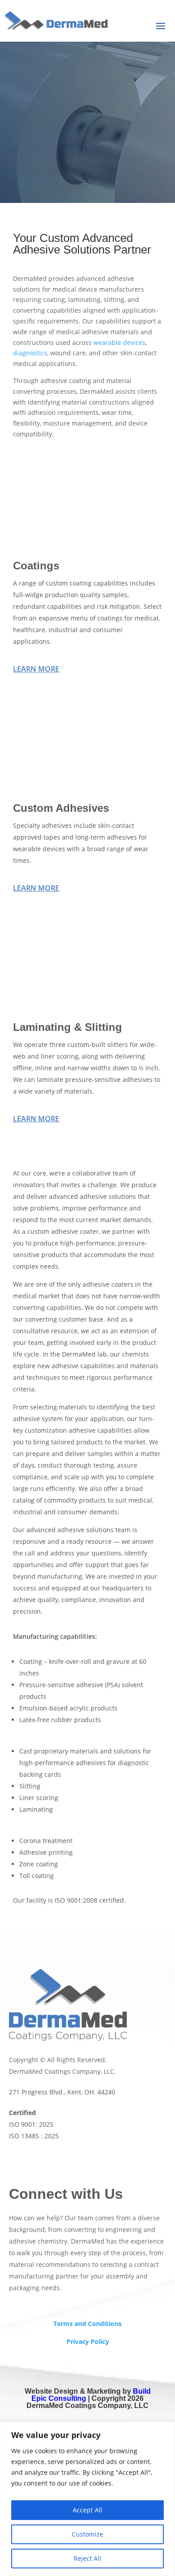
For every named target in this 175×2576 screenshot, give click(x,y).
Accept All (87, 2510)
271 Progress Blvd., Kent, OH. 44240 (62, 2092)
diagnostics (30, 353)
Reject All (87, 2558)
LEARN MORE (36, 669)
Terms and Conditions (87, 2324)
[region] (87, 2499)
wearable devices (119, 342)
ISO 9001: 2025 (31, 2124)
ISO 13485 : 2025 (34, 2136)
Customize (87, 2534)
